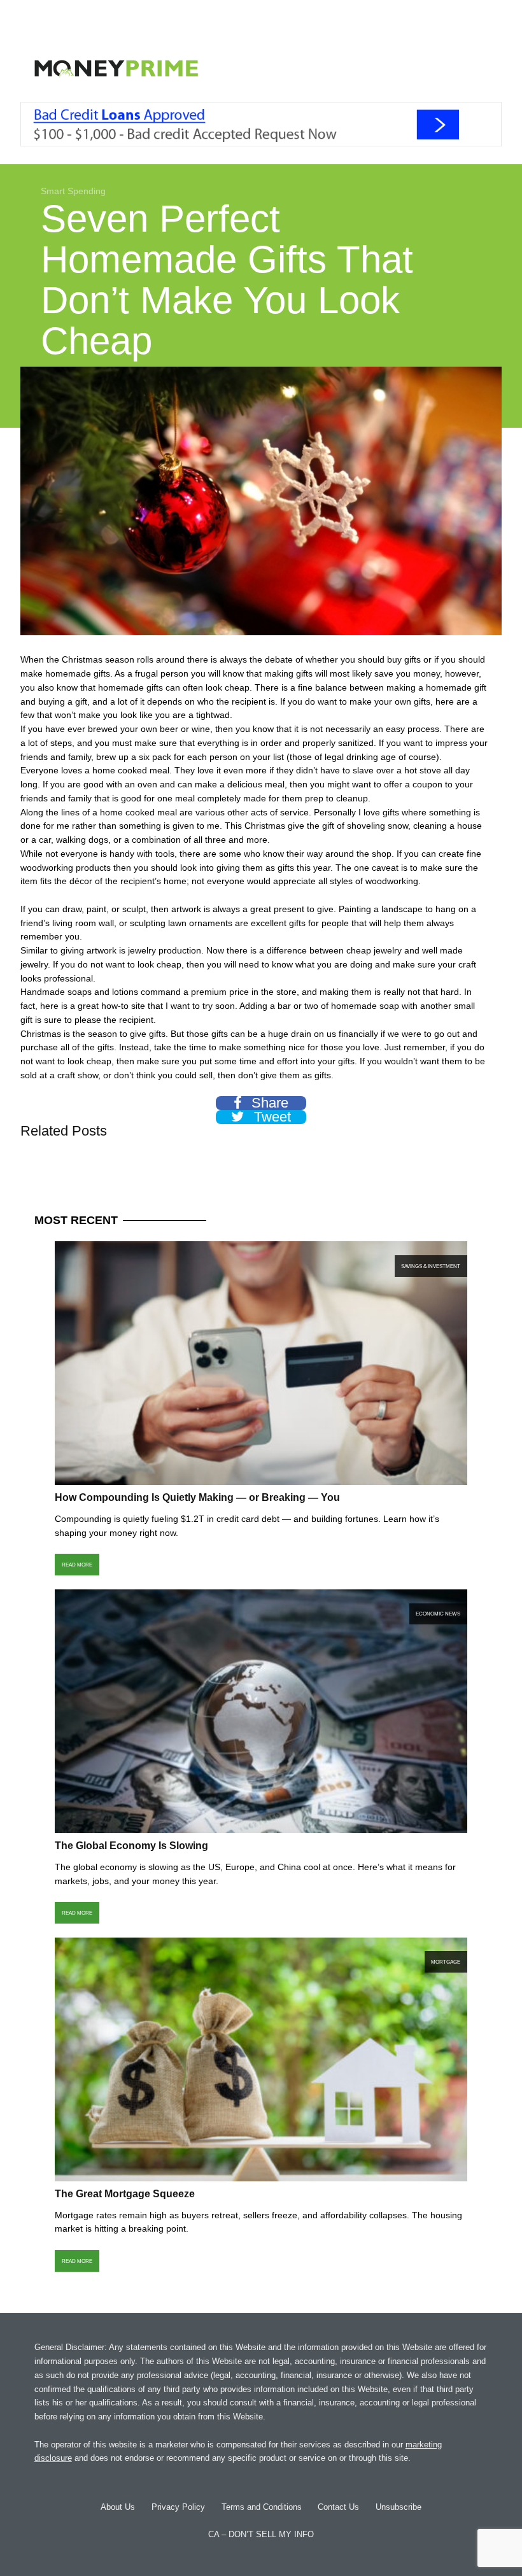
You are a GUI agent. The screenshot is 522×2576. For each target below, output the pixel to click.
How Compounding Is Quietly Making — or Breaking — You (197, 1497)
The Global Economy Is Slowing (131, 1846)
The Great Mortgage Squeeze (125, 2194)
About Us (118, 2507)
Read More (77, 1565)
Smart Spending (73, 191)
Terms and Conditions (262, 2507)
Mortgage (446, 1962)
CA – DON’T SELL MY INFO (261, 2534)
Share (268, 1103)
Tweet (271, 1117)
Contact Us (338, 2507)
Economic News (438, 1614)
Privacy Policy (178, 2507)
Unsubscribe (399, 2507)
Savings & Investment (431, 1266)
